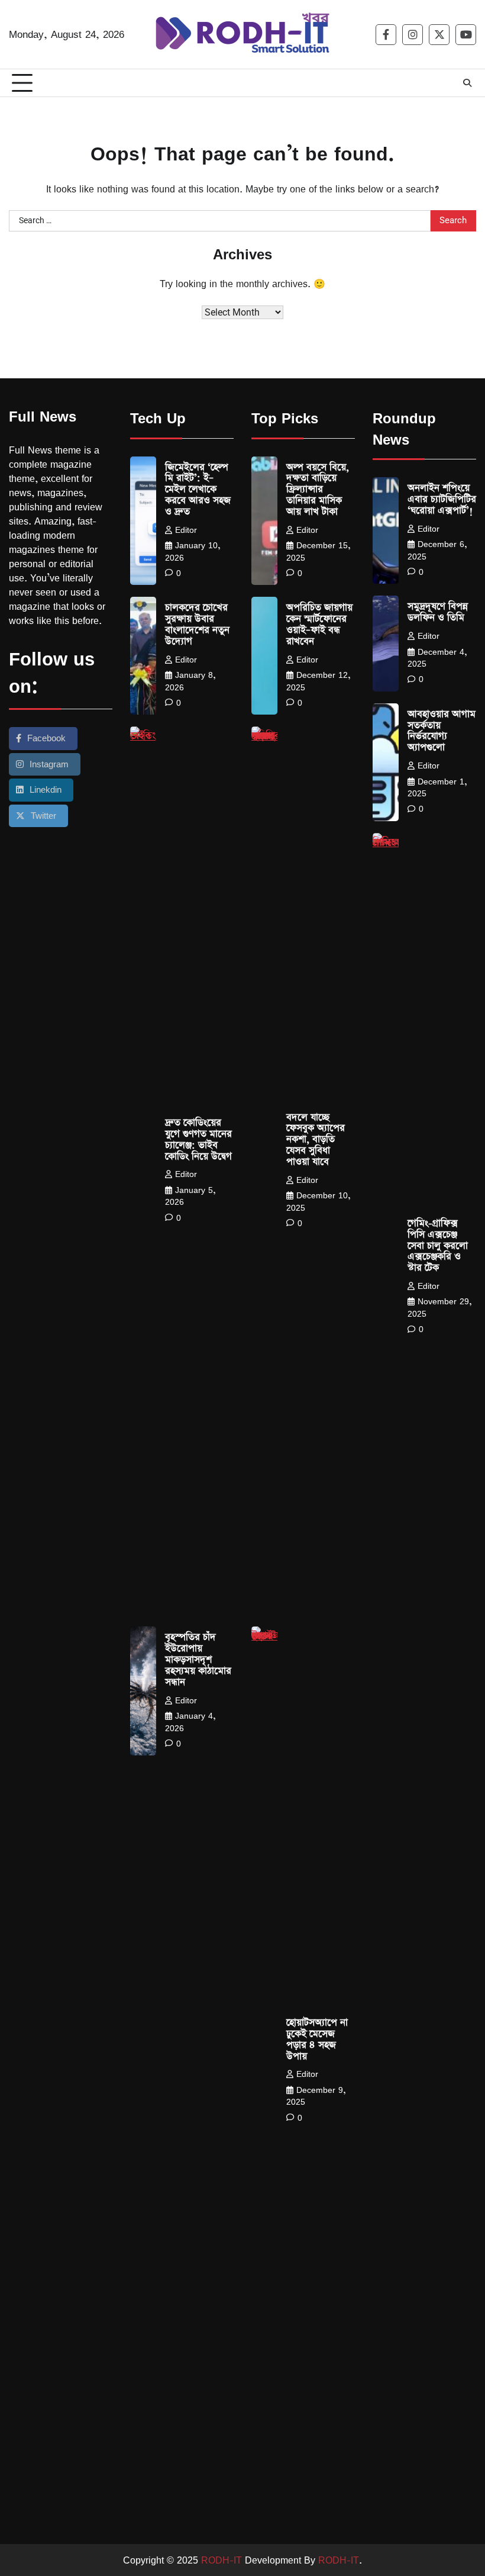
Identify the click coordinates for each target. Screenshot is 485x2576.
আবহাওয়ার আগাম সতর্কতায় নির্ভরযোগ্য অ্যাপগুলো (442, 731)
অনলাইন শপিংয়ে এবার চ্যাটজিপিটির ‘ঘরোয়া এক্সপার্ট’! (442, 499)
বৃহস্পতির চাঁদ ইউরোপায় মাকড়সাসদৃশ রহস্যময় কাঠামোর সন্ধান (198, 1660)
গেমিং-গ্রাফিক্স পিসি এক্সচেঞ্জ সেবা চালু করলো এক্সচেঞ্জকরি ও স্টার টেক (438, 1246)
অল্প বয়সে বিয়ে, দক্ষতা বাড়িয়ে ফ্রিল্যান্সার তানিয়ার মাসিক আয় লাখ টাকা (318, 490)
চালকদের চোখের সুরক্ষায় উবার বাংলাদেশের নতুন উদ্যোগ (197, 625)
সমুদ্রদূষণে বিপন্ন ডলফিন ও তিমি (438, 612)
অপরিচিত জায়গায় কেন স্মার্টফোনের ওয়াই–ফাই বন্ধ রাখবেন (319, 625)
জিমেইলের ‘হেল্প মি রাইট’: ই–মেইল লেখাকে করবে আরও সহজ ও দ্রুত (198, 490)
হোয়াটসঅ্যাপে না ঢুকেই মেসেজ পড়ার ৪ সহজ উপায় (317, 2040)
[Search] (467, 83)
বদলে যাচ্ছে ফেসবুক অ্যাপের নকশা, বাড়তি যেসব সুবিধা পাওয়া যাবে (316, 1140)
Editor (186, 530)
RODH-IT (222, 2560)
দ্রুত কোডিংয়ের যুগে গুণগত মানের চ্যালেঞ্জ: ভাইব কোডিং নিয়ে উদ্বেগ (198, 1140)
